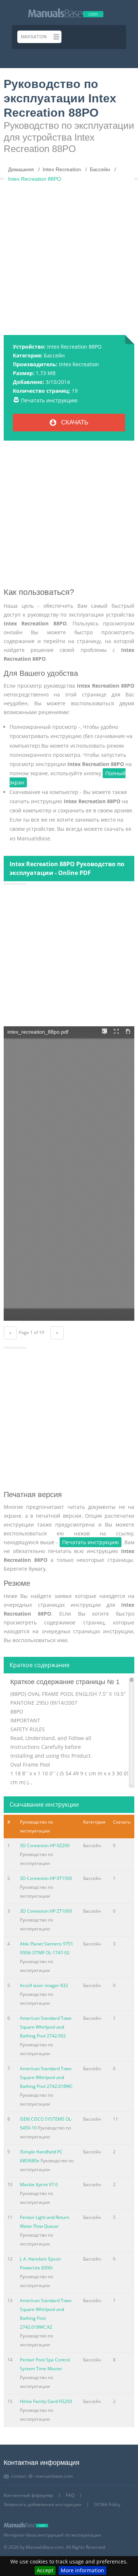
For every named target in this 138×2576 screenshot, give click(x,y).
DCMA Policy (107, 2504)
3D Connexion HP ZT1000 (46, 1911)
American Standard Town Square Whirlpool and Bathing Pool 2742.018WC (46, 2077)
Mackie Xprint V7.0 (39, 2185)
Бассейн (54, 355)
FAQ (70, 2495)
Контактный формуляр (28, 2495)
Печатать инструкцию (49, 400)
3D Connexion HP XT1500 (46, 1878)
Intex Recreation (79, 364)
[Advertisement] (69, 255)
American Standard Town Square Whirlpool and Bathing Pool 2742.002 (46, 2027)
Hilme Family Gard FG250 (46, 2401)
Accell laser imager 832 (44, 1985)
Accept (45, 2570)
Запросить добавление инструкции (43, 2504)
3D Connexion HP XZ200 (45, 1845)
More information (82, 2570)
